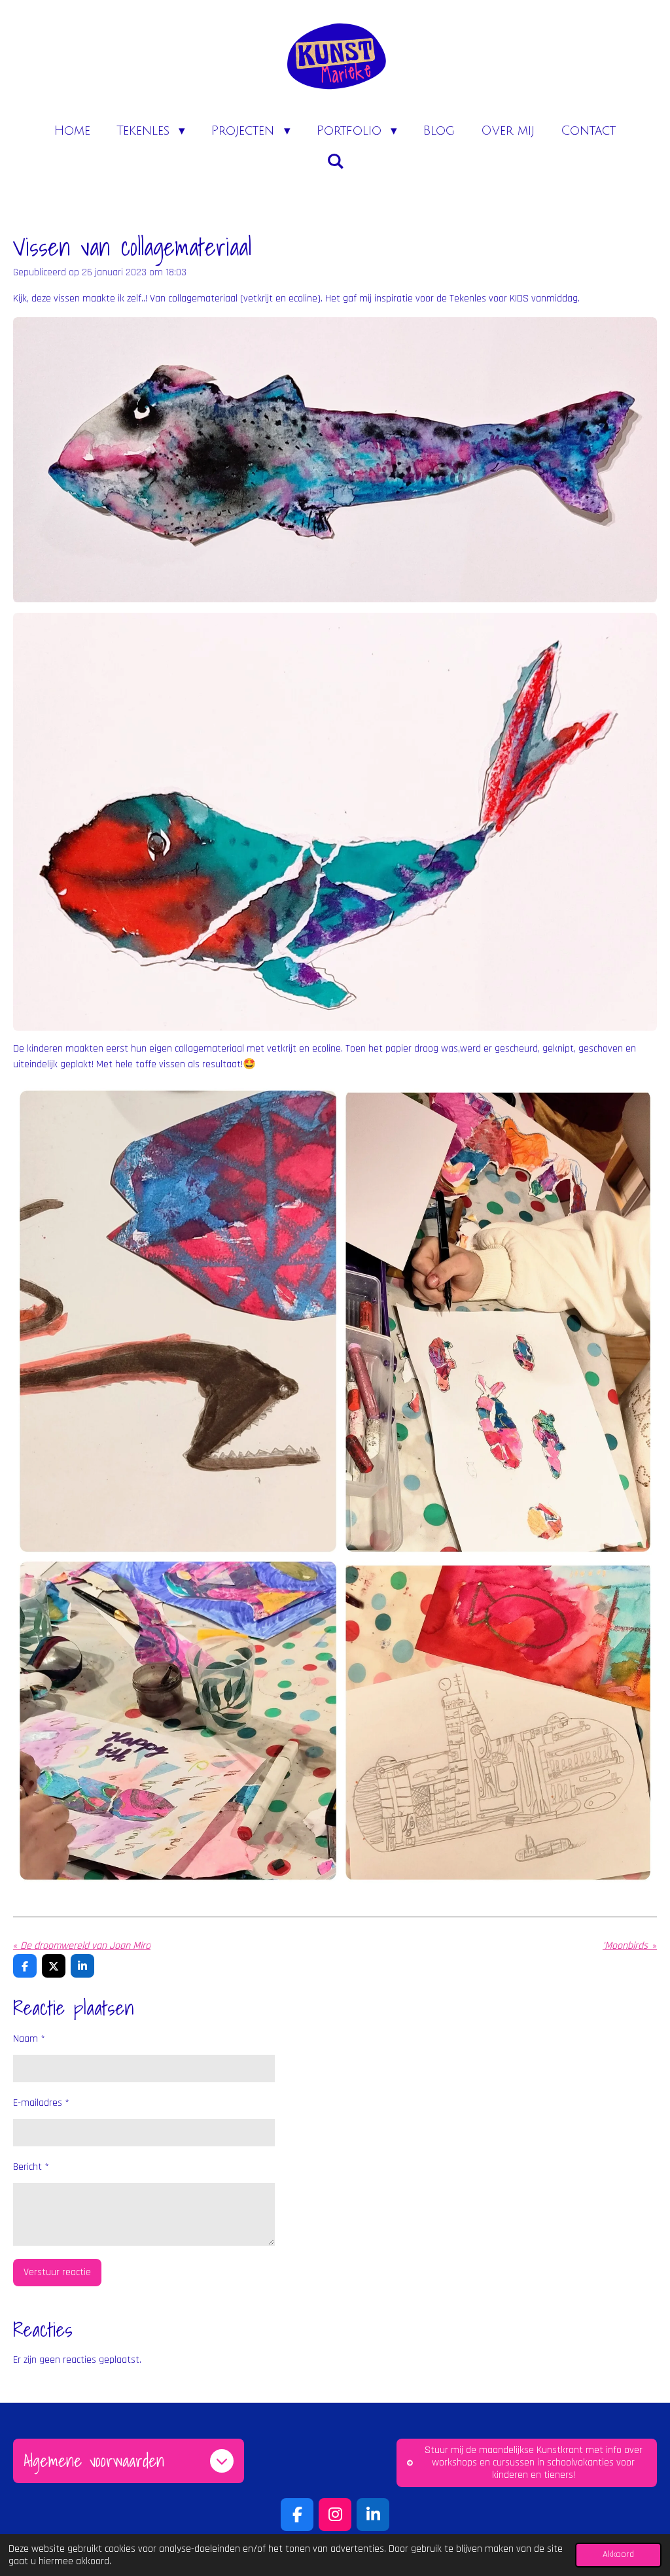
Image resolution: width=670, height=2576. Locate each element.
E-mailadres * (41, 2103)
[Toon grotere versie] (335, 460)
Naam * (29, 2039)
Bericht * (31, 2167)
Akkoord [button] (618, 2554)
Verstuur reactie (57, 2272)
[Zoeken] (335, 162)
